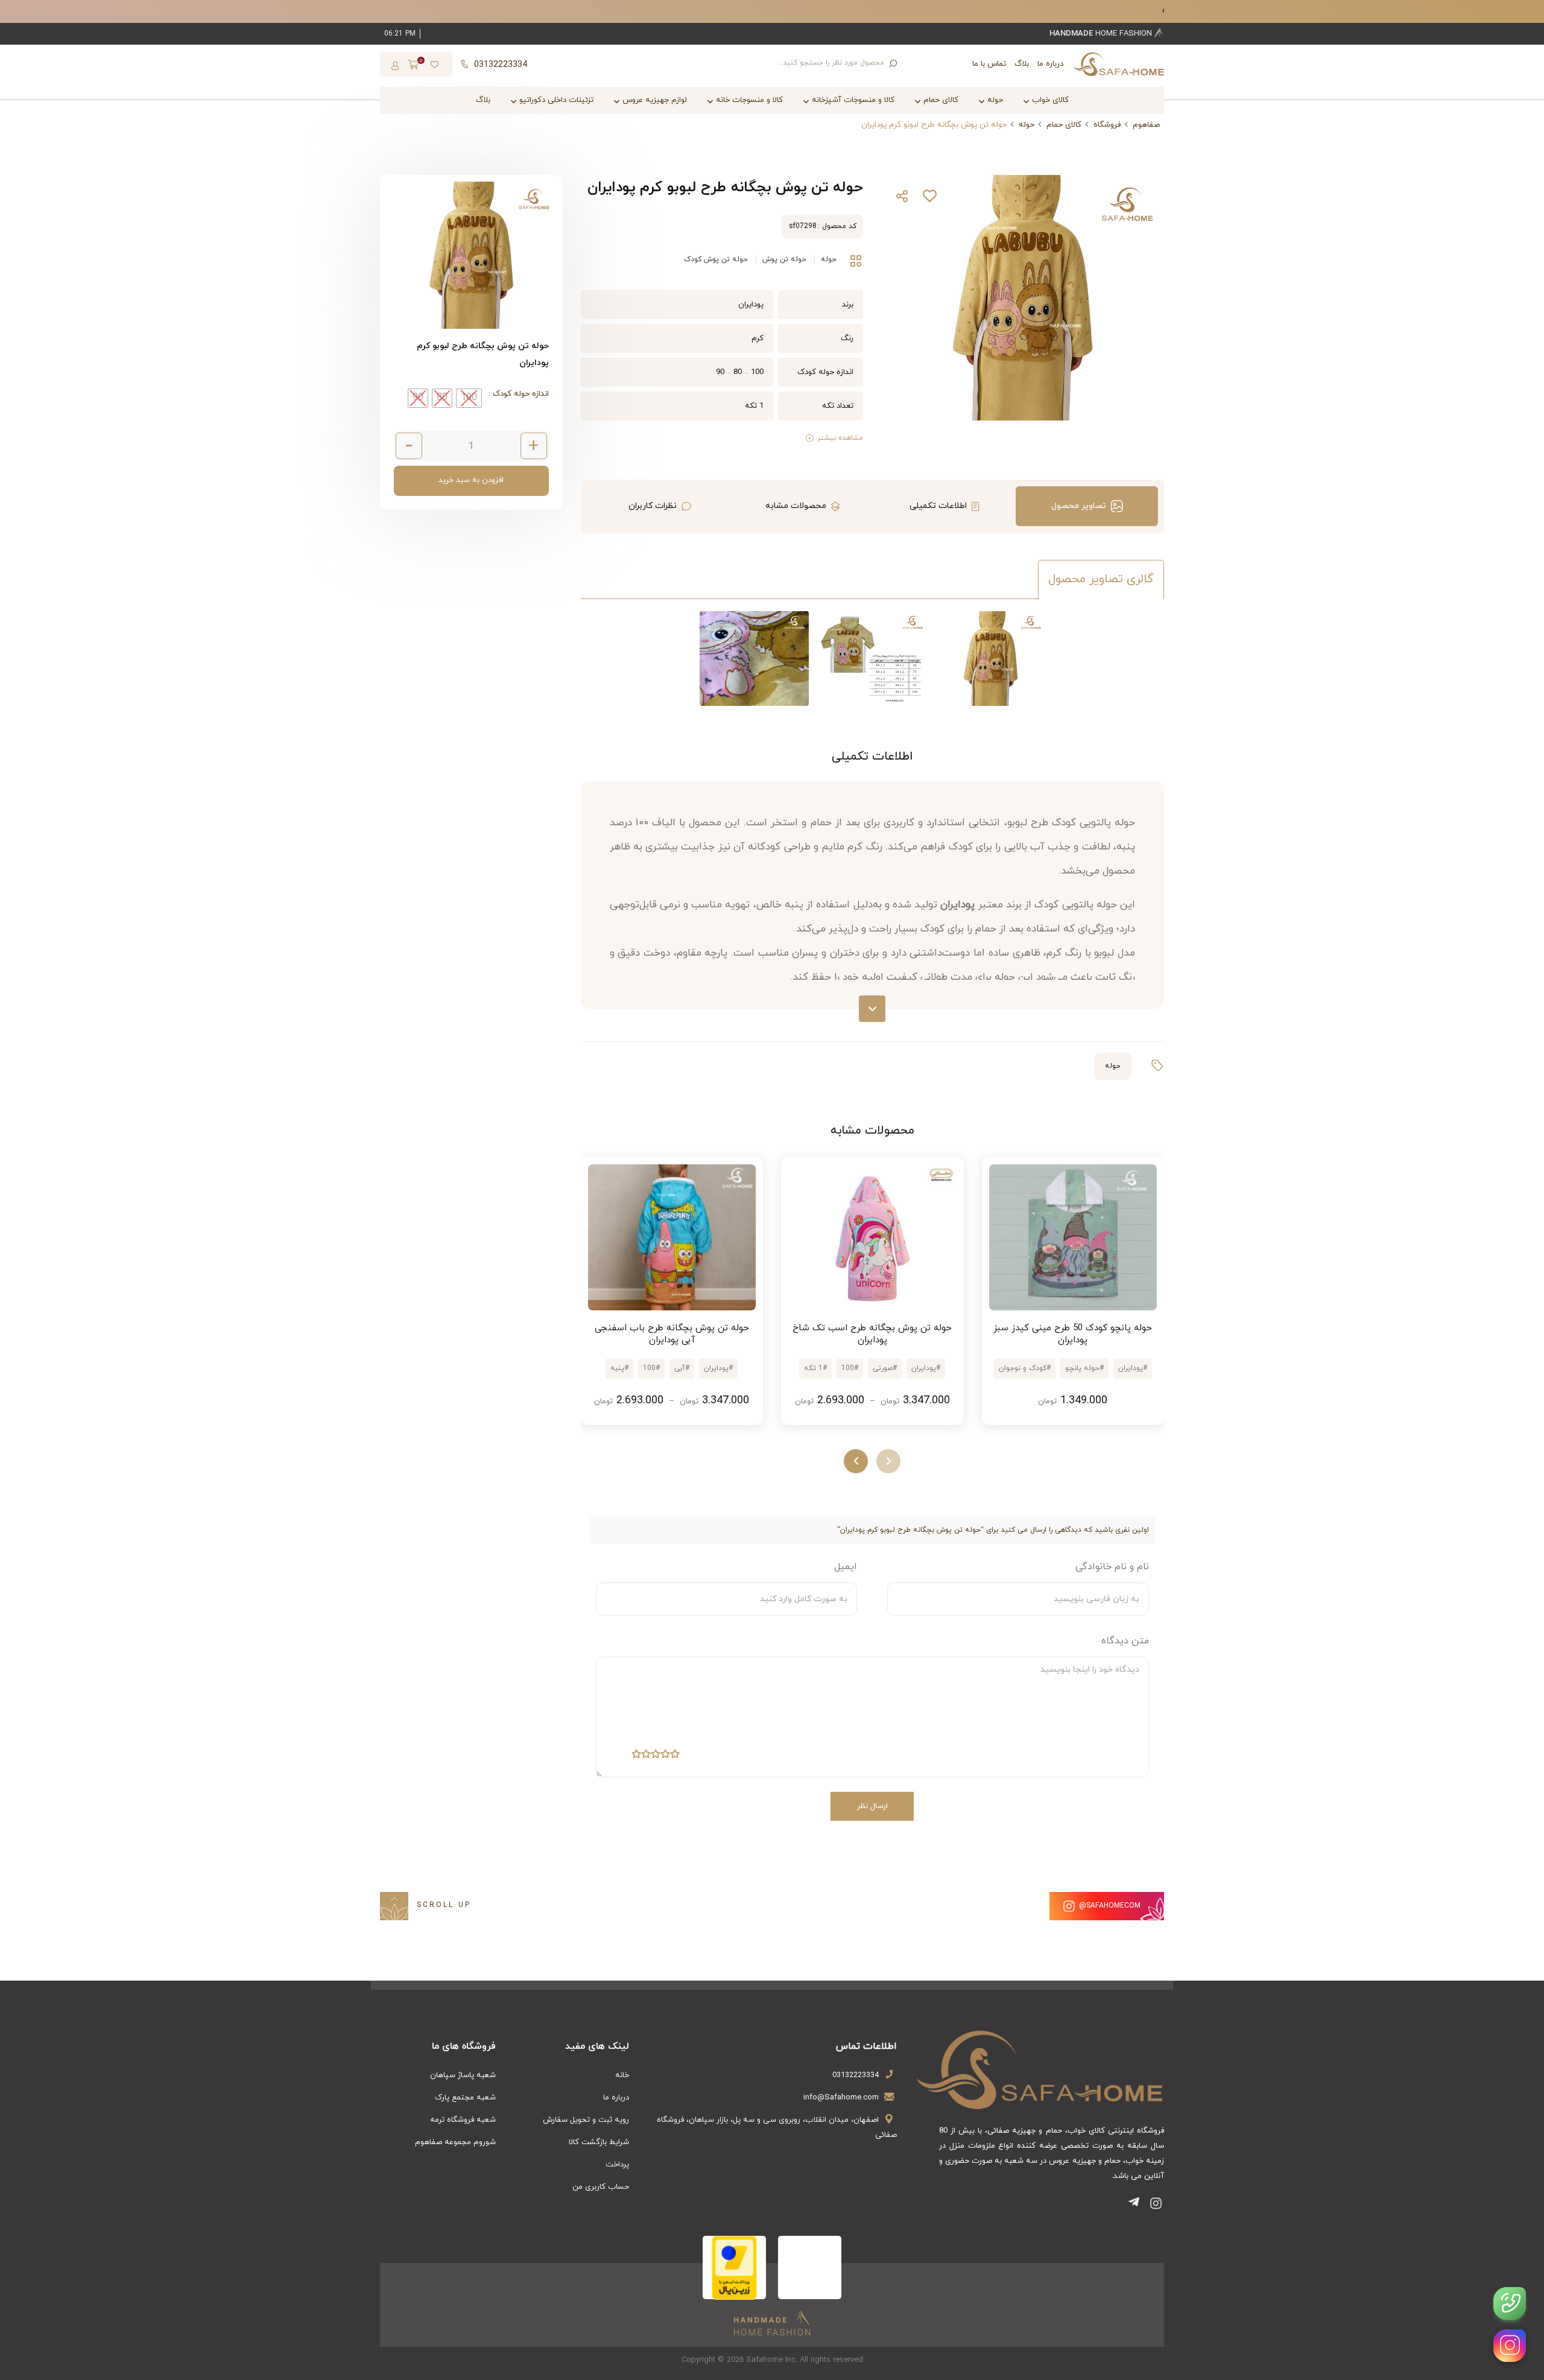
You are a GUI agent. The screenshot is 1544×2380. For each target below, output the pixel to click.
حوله (1027, 125)
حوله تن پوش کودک (716, 259)
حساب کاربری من (601, 2187)
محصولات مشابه (796, 506)
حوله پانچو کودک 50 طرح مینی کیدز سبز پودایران (1073, 1334)
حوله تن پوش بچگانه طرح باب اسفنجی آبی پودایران (672, 1334)
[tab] (1087, 506)
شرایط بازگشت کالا (599, 2142)
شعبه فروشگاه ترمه (463, 2120)
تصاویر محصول (1079, 506)
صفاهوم (1146, 125)
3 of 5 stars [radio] (656, 1756)
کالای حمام (1064, 125)
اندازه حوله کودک (520, 394)
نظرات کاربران (653, 506)
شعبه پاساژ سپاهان (463, 2075)
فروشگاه (1107, 125)
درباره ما (1050, 64)
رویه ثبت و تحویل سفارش (586, 2120)
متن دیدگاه (1125, 1641)
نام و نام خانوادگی (1112, 1567)
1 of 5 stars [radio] (675, 1756)
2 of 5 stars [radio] (665, 1756)
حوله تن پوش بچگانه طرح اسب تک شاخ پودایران (872, 1334)
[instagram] (1510, 2346)
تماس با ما (989, 64)
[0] (413, 66)
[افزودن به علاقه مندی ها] (929, 199)
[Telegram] (1136, 2205)
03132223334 (856, 2075)
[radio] (469, 398)
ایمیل (846, 1567)
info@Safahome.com (841, 2098)
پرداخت (617, 2165)
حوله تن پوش (784, 259)
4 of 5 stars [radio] (646, 1756)
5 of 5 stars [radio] (636, 1756)
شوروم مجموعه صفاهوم (455, 2142)
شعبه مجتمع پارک (465, 2098)
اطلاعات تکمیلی (938, 506)
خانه (622, 2075)
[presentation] (888, 1461)
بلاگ (1022, 64)
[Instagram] (1156, 2205)
